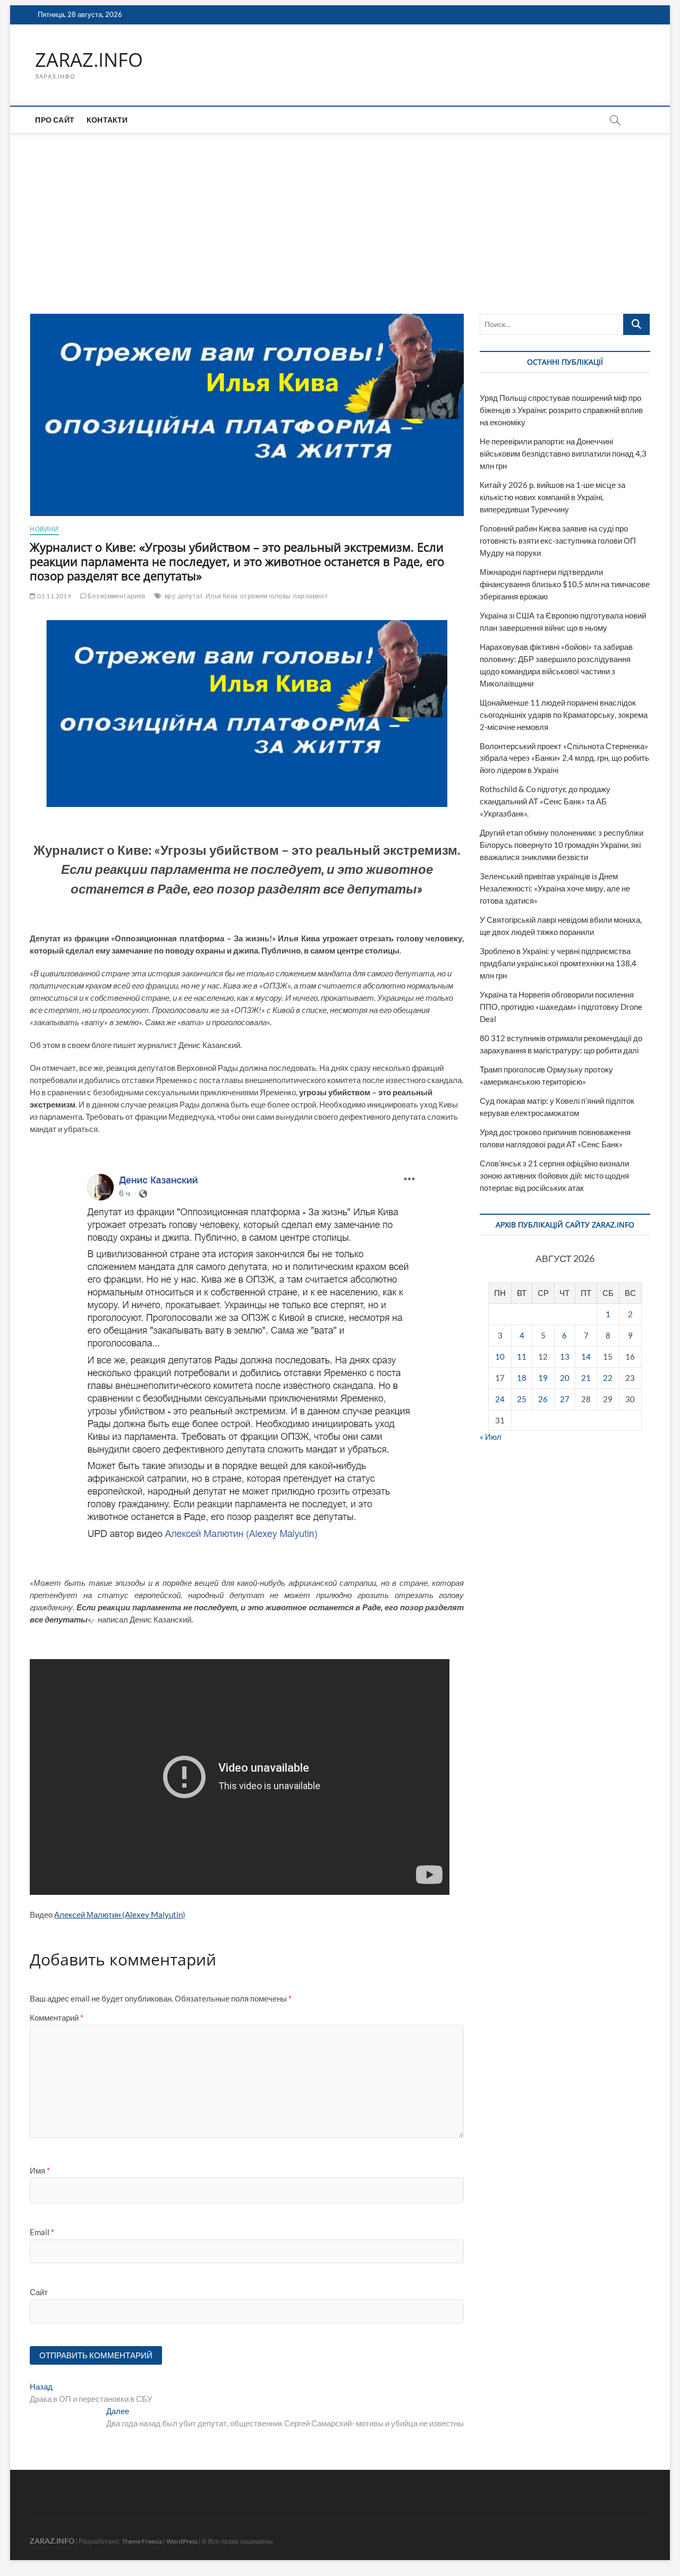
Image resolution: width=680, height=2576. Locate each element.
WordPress (182, 2541)
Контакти (107, 120)
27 (565, 1399)
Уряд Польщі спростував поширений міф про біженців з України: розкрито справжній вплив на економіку (561, 410)
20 (565, 1378)
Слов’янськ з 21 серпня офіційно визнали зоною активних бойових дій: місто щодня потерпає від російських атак (554, 1175)
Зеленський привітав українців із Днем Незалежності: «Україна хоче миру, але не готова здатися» (555, 888)
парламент (311, 596)
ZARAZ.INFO (89, 60)
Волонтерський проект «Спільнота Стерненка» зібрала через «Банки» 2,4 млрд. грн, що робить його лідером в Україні (564, 758)
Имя (40, 2170)
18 (522, 1378)
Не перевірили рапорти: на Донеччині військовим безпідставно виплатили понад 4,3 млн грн (563, 453)
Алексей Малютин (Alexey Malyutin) (120, 1914)
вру (170, 596)
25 (522, 1399)
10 (500, 1356)
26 (543, 1399)
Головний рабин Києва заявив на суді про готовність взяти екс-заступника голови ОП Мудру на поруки (558, 540)
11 (522, 1356)
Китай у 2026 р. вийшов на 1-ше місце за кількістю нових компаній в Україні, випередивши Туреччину (552, 497)
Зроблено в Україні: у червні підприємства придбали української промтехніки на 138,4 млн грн (558, 963)
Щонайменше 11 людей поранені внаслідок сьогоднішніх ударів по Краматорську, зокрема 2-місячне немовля (564, 715)
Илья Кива (222, 596)
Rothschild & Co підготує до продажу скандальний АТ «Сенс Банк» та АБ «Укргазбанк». (545, 801)
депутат (190, 596)
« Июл (491, 1437)
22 (608, 1378)
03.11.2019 (53, 596)
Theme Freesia (142, 2541)
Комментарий (57, 2017)
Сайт (39, 2292)
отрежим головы (265, 596)
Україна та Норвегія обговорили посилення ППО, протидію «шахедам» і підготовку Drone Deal (561, 1007)
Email (42, 2232)
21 (586, 1378)
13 (565, 1356)
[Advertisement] (340, 213)
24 (500, 1399)
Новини (44, 529)
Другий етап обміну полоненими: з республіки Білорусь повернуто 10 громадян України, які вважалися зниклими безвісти (562, 845)
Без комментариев (116, 596)
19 (543, 1378)
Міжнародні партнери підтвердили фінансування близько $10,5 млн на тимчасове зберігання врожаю (565, 584)
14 (586, 1356)
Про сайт (55, 120)
